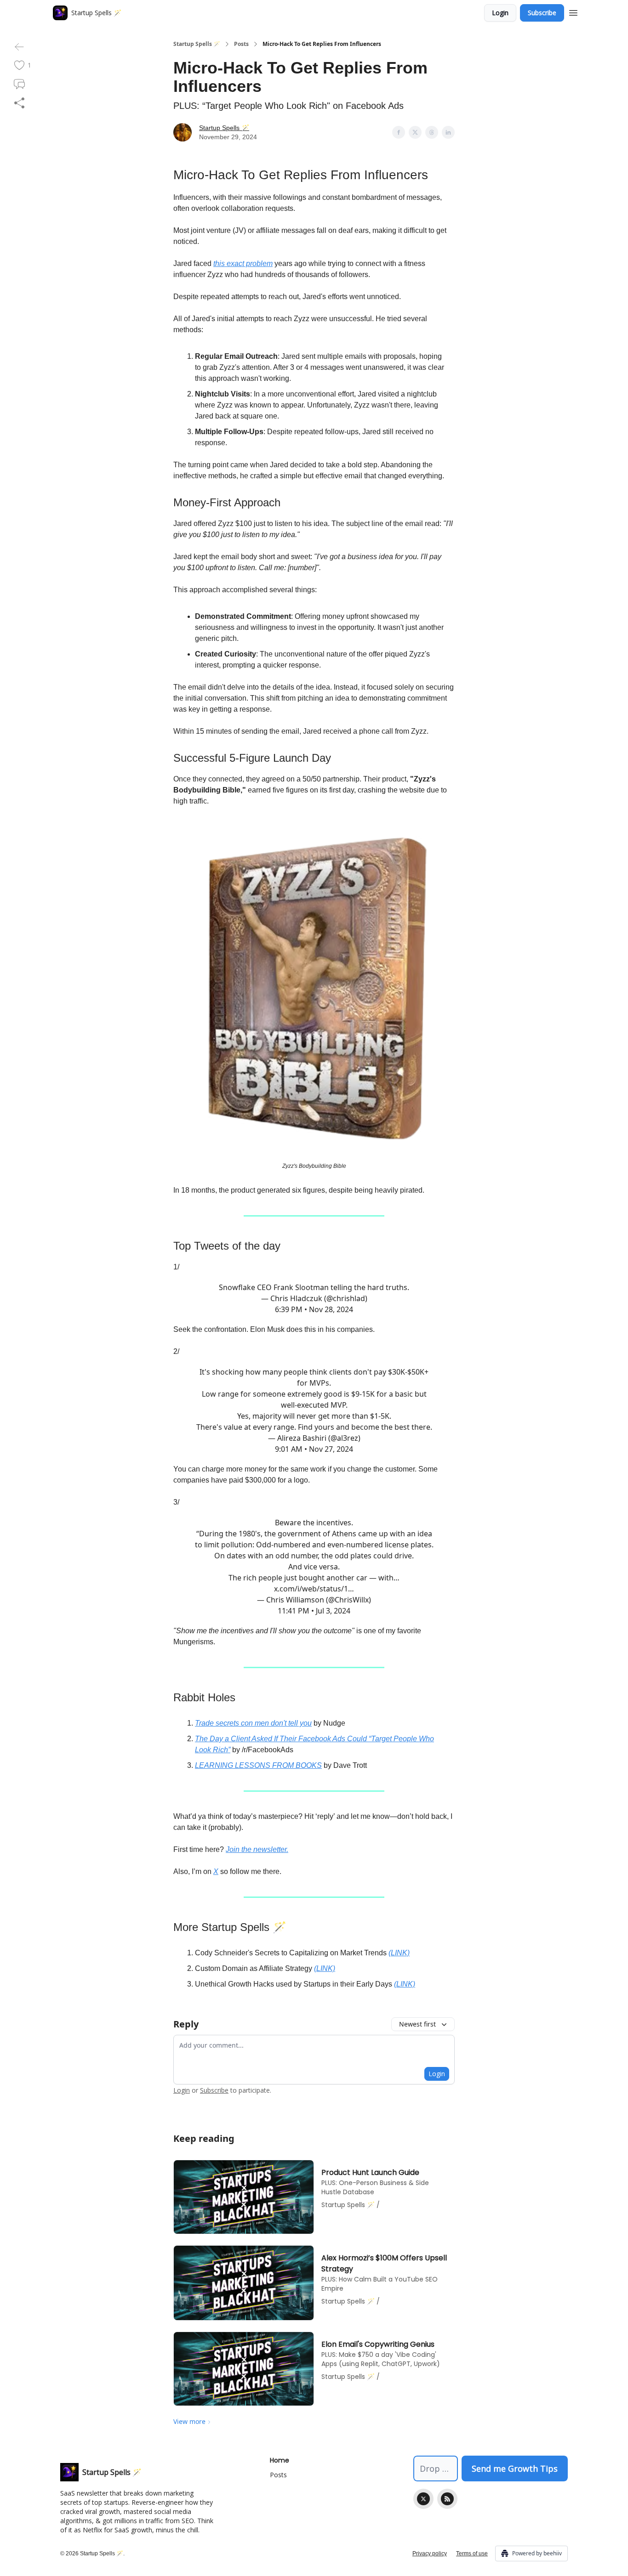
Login (500, 13)
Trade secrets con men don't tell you (253, 1723)
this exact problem (243, 263)
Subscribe (542, 13)
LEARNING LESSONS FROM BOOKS (258, 1765)
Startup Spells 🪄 (197, 44)
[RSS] (447, 2499)
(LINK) (399, 1953)
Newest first (417, 2024)
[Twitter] (423, 2499)
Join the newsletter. (257, 1849)
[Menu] (573, 11)
